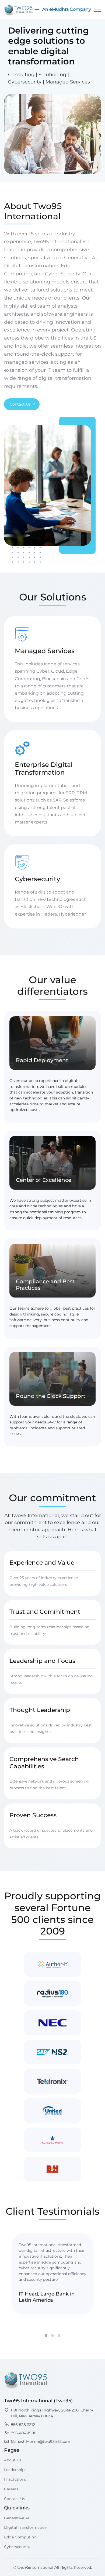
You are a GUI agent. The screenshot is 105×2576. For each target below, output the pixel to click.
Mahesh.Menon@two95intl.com (41, 2442)
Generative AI (17, 2518)
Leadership (14, 2470)
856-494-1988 (24, 2433)
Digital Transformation (26, 2528)
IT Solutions (15, 2480)
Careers (11, 2489)
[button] (46, 2335)
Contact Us (20, 404)
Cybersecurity (17, 2547)
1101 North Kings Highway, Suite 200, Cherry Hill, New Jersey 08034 (52, 2413)
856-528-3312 (23, 2425)
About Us (13, 2460)
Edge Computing (20, 2537)
